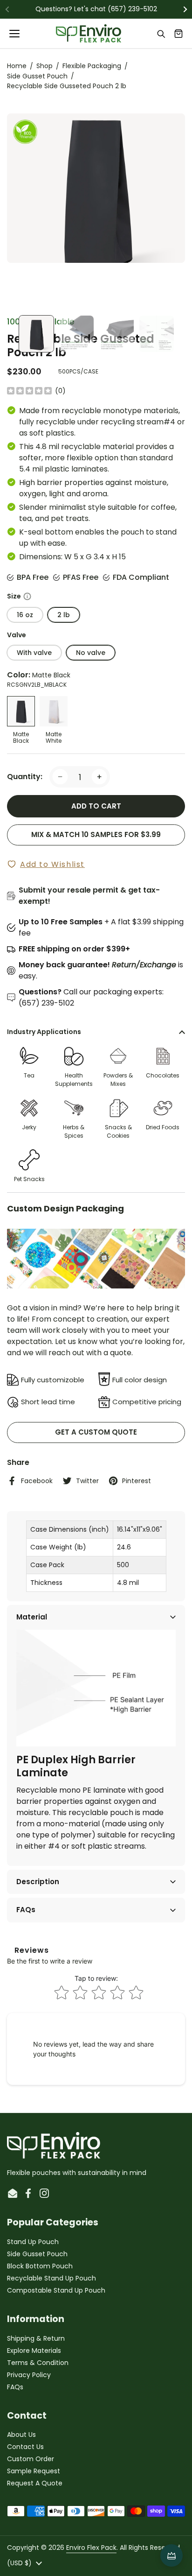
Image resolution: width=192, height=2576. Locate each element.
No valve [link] (91, 653)
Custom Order (31, 2459)
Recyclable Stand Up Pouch (51, 2278)
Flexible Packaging (92, 66)
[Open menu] (15, 34)
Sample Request (34, 2471)
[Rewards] (171, 2555)
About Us (21, 2435)
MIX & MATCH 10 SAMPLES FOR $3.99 (96, 834)
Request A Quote (35, 2483)
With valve (34, 653)
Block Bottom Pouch (40, 2266)
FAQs (15, 2387)
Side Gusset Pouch (37, 76)
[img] (29, 391)
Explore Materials (34, 2351)
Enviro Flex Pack (91, 2548)
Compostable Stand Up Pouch (56, 2290)
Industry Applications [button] (44, 1032)
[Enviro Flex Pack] (89, 34)
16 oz (25, 615)
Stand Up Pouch (33, 2242)
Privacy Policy (29, 2375)
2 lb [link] (64, 615)
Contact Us (25, 2447)
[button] (178, 34)
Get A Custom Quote (96, 1432)
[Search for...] (161, 34)
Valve (17, 635)
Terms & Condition (38, 2363)
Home (17, 66)
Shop (45, 66)
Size (96, 596)
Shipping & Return (36, 2338)
